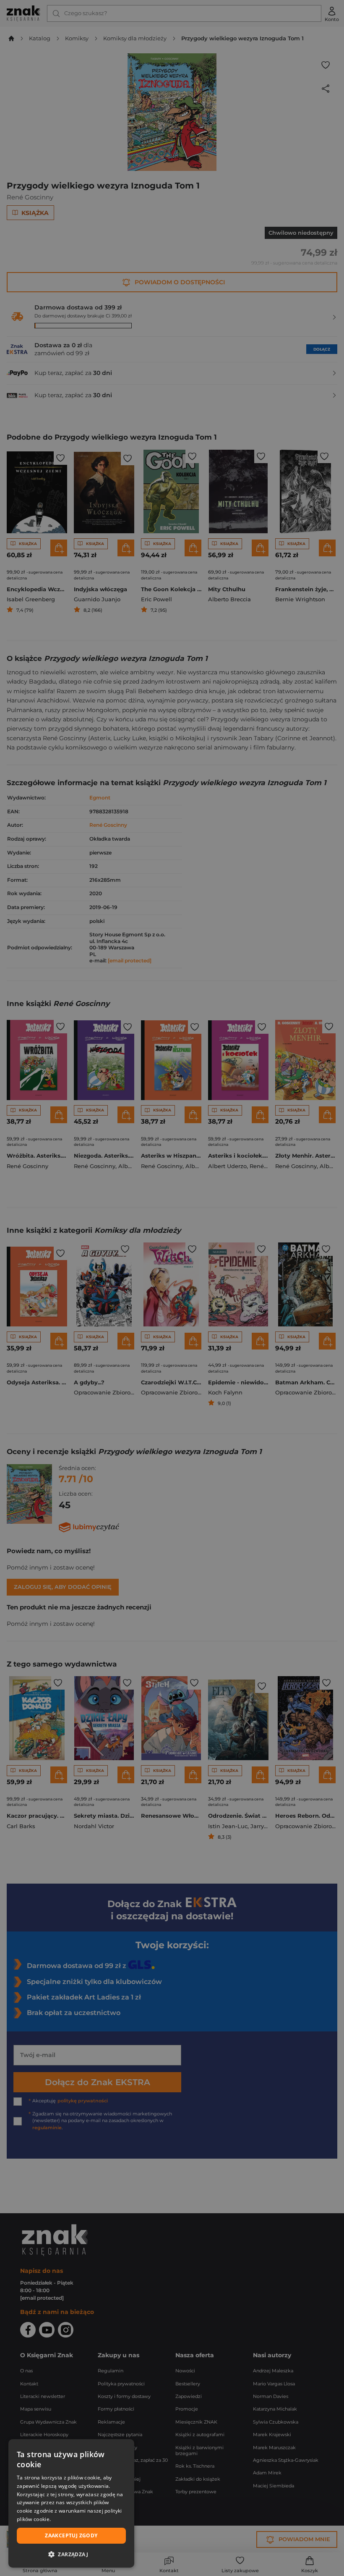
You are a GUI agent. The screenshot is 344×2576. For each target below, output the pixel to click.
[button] (71, 2554)
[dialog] (71, 2503)
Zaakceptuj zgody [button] (71, 2535)
